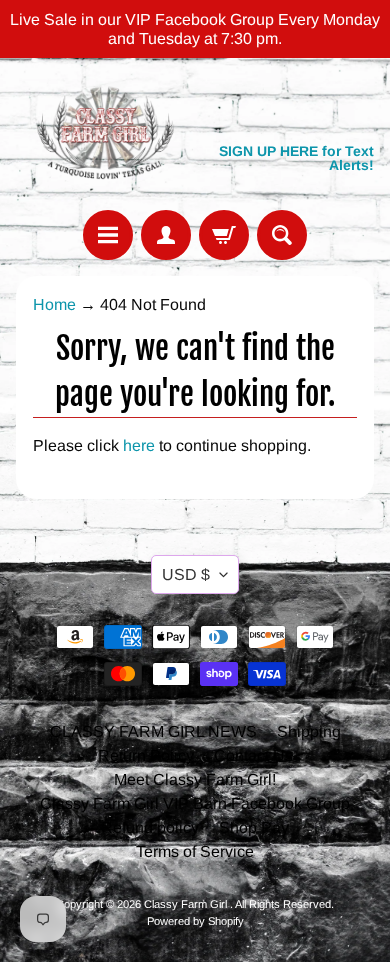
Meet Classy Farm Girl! (195, 779)
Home (54, 304)
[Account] (166, 235)
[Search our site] (282, 235)
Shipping (309, 731)
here (139, 445)
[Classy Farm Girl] (105, 133)
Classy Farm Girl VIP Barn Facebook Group (195, 803)
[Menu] (108, 235)
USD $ (186, 574)
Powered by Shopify (195, 921)
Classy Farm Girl (187, 904)
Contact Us (253, 755)
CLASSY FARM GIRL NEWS (153, 731)
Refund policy (150, 827)
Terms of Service (195, 851)
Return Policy (146, 755)
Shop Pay (254, 827)
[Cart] (224, 235)
